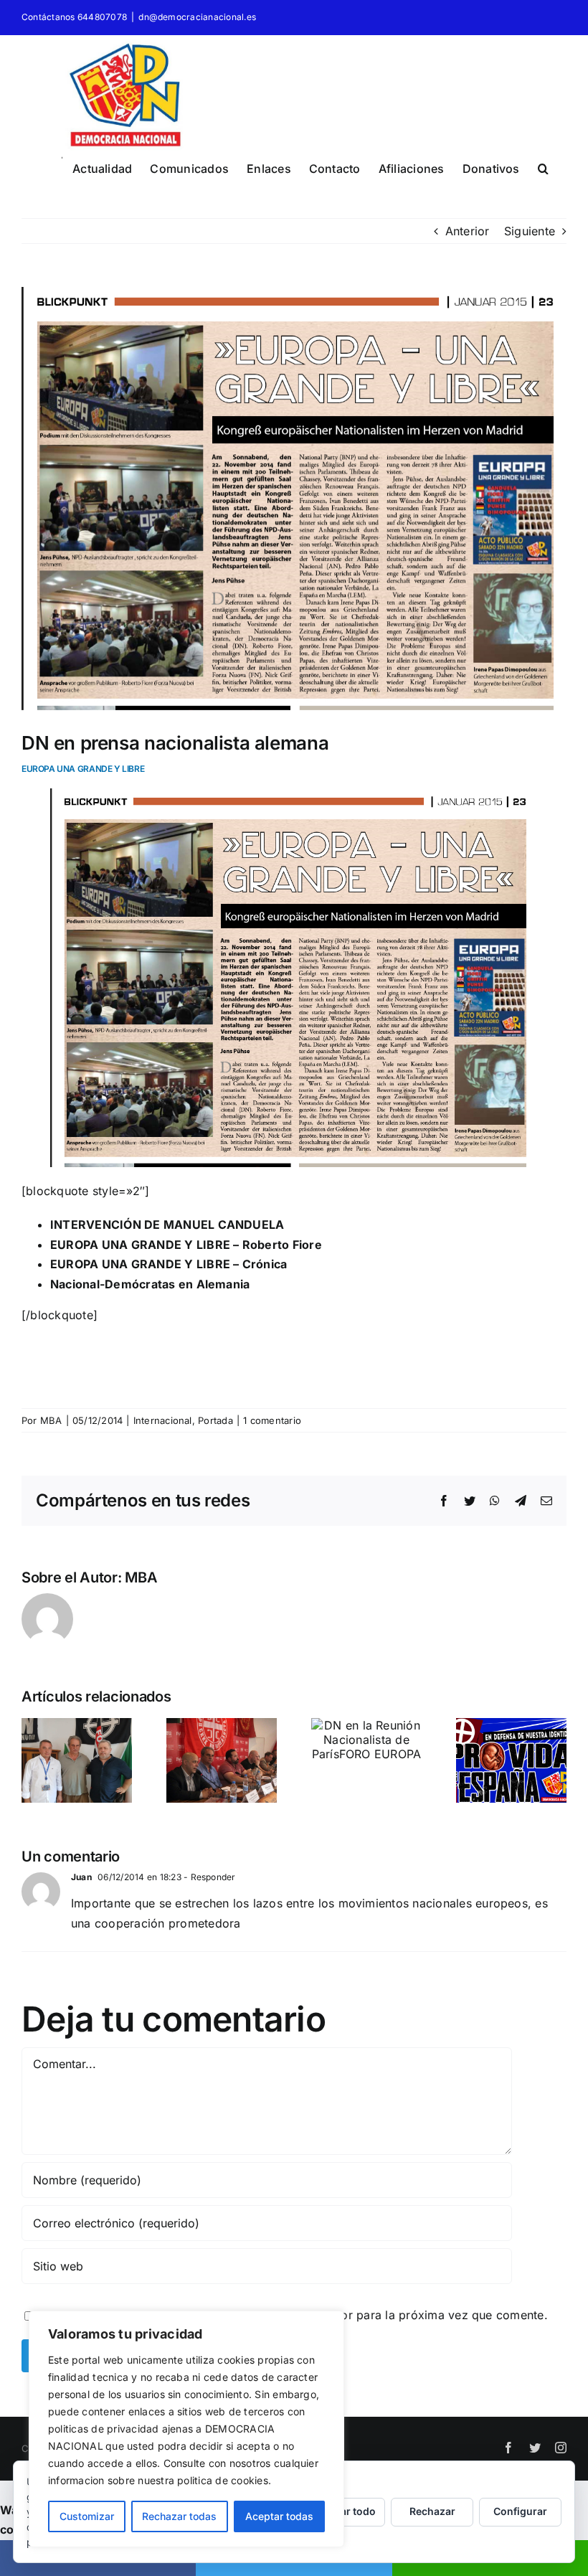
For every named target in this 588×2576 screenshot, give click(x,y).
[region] (186, 2429)
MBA (51, 1420)
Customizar (87, 2516)
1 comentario (272, 1420)
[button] (543, 166)
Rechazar (432, 2511)
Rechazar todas (179, 2516)
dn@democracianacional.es (197, 17)
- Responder (209, 1877)
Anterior (468, 231)
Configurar (520, 2511)
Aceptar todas (279, 2516)
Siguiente (530, 231)
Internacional (163, 1420)
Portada (215, 1420)
